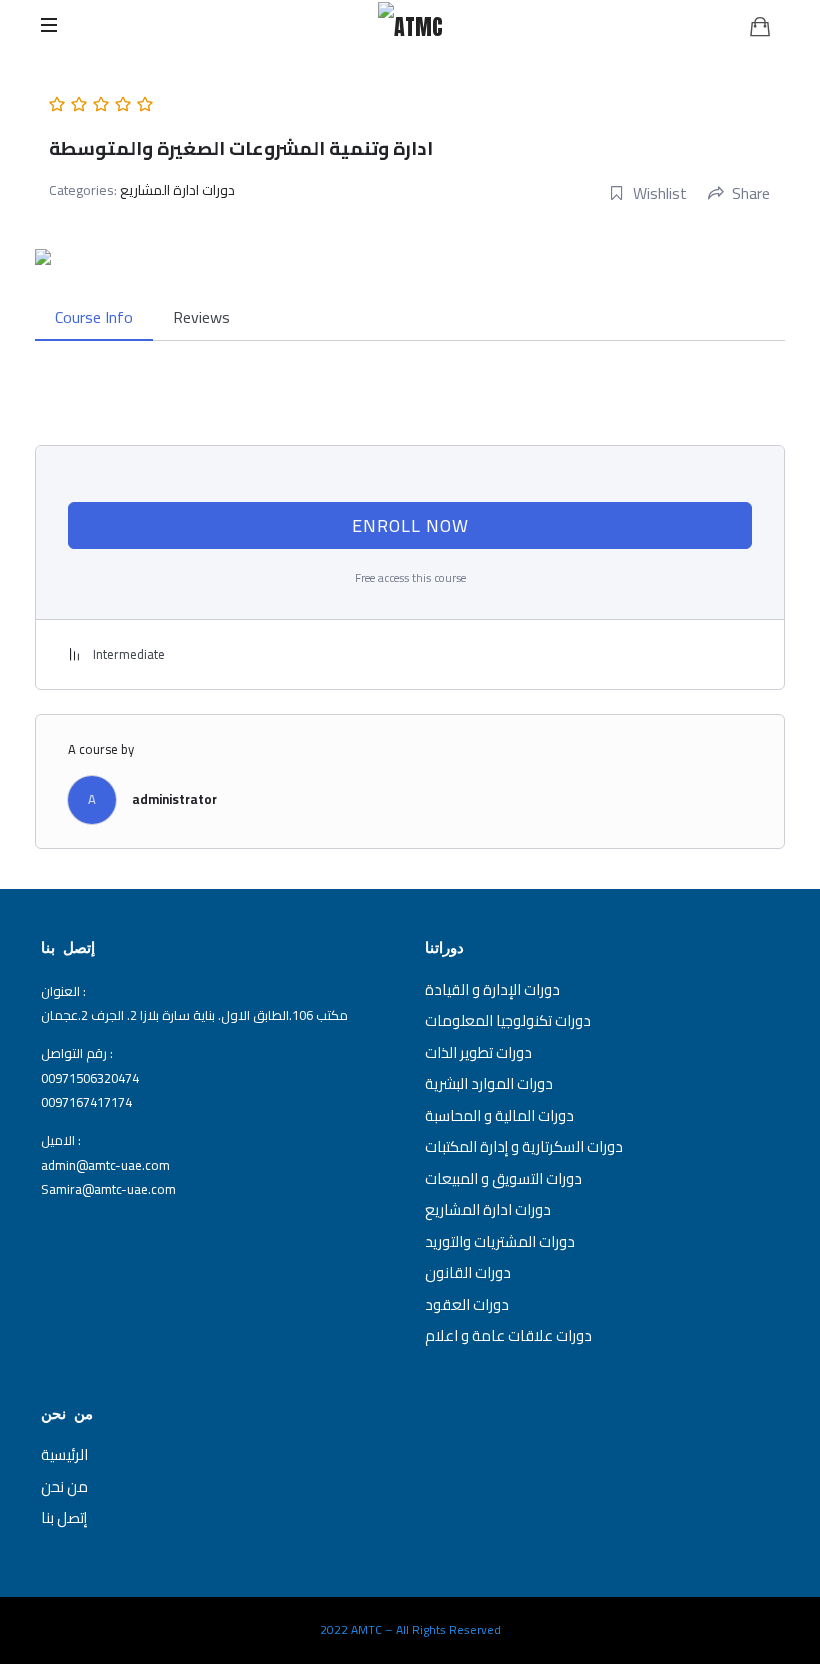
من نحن (64, 1486)
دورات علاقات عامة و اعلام (508, 1335)
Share (751, 193)
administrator (174, 799)
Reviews (201, 317)
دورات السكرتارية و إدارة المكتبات (524, 1146)
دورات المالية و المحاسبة (499, 1115)
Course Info (94, 317)
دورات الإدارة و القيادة (492, 989)
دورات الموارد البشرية (489, 1083)
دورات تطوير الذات (478, 1052)
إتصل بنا (64, 1517)
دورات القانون (468, 1272)
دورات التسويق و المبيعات (503, 1178)
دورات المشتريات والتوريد (500, 1241)
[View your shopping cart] (760, 26)
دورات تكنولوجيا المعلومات (508, 1020)
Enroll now (410, 525)
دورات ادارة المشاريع (177, 190)
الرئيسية (64, 1454)
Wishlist (660, 193)
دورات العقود (467, 1304)
